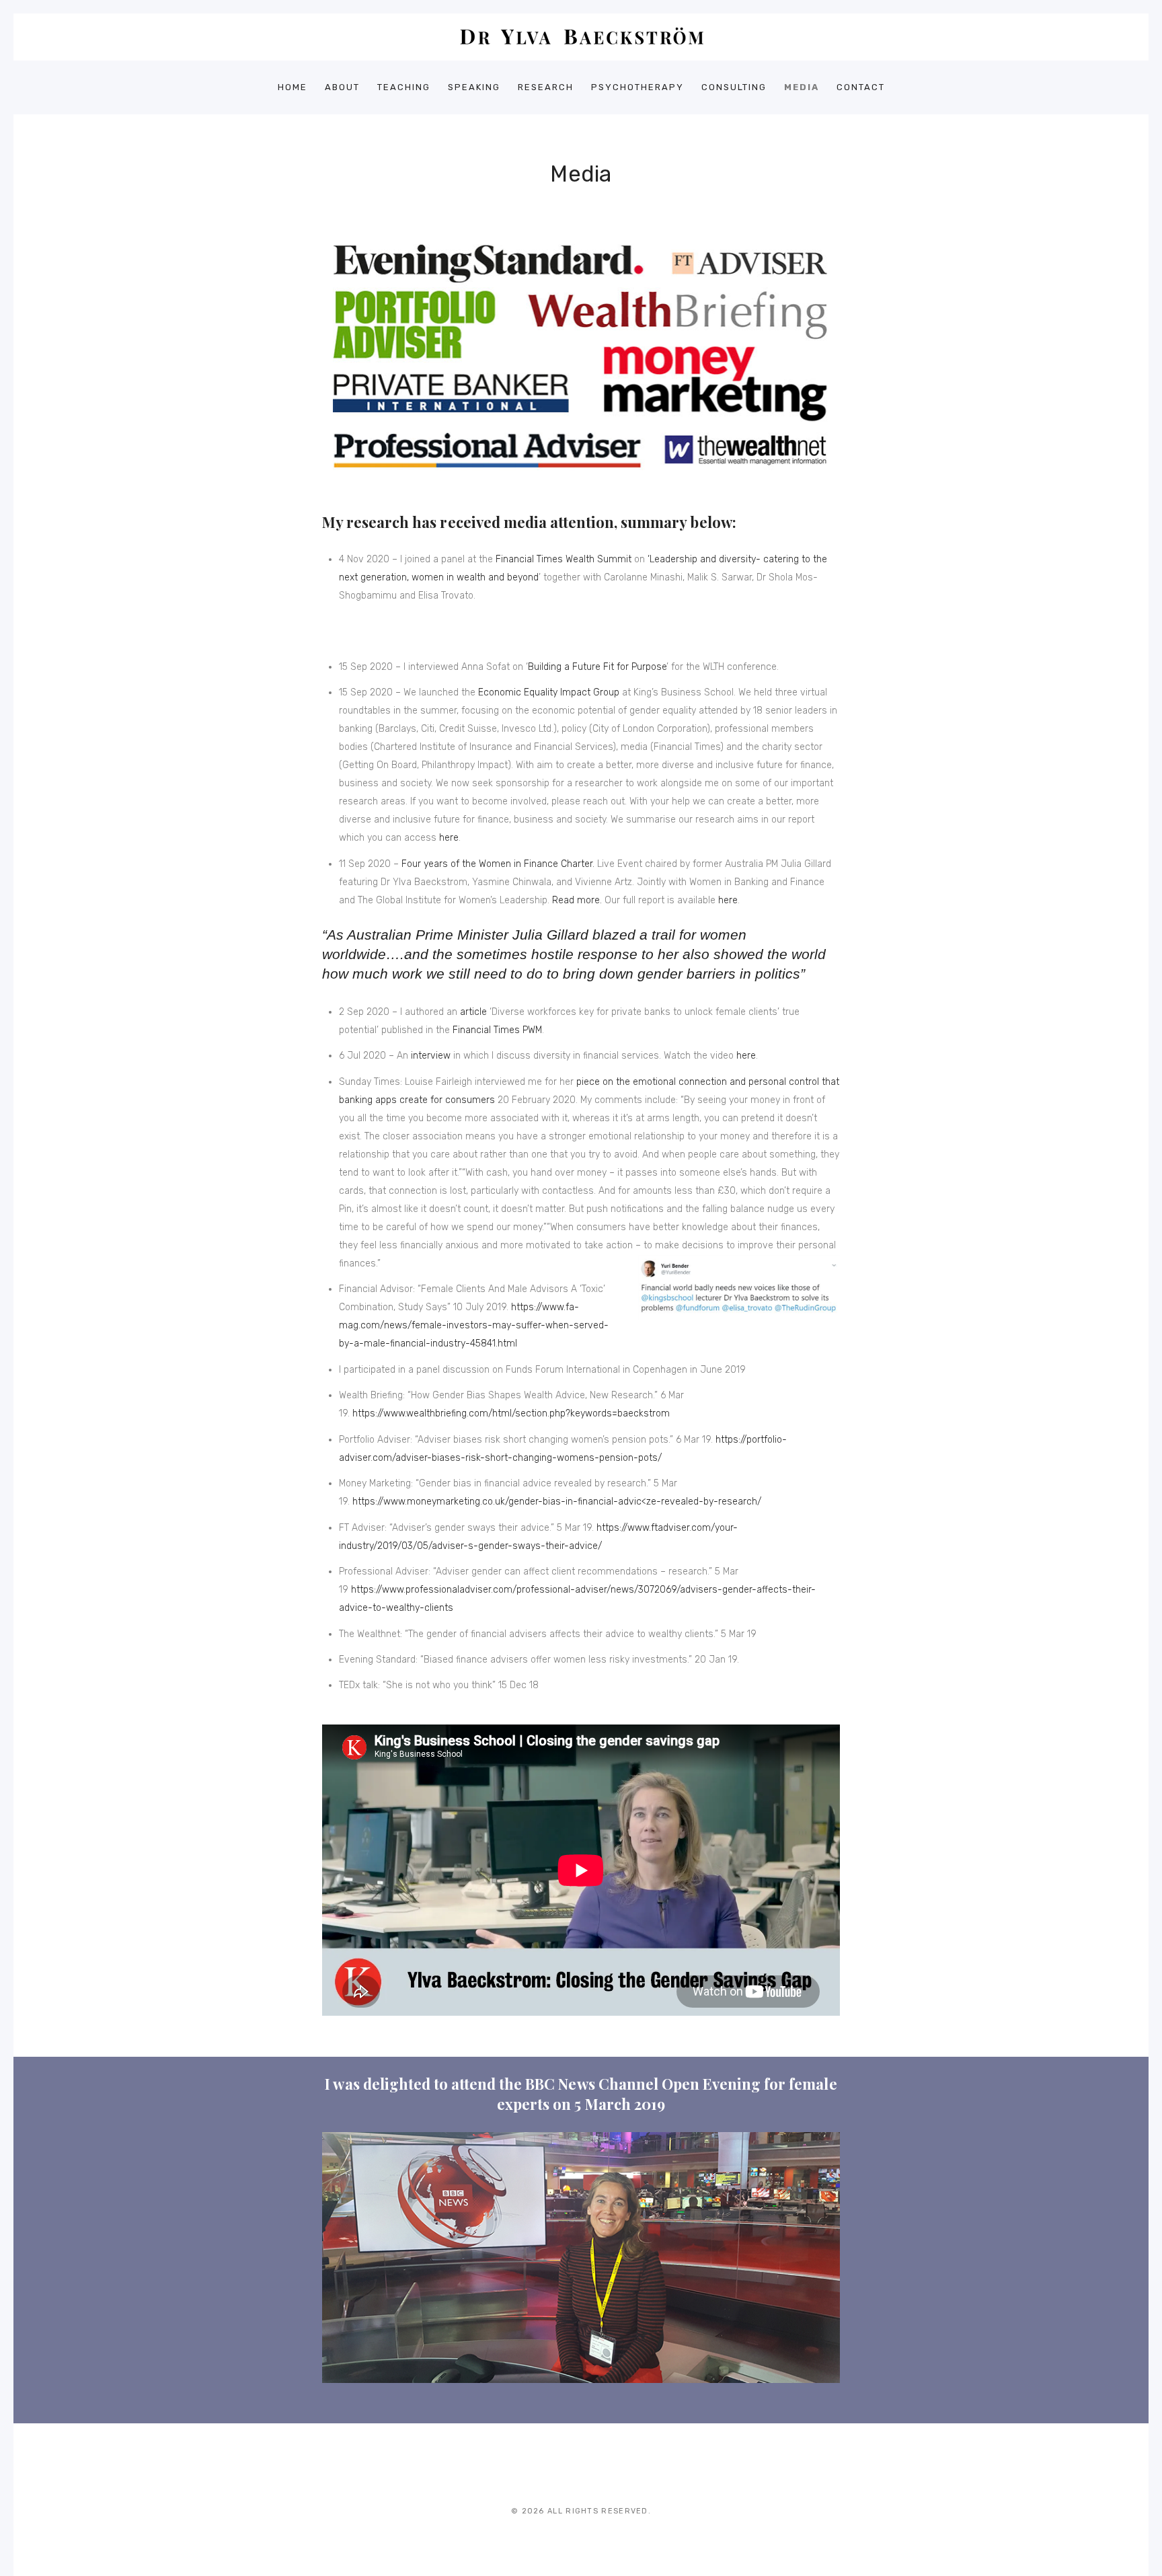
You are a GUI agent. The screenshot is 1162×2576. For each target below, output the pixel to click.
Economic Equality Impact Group (549, 692)
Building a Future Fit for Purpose (597, 667)
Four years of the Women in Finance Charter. (498, 864)
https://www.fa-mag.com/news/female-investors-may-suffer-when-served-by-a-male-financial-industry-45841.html (474, 1325)
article (473, 1012)
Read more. (577, 900)
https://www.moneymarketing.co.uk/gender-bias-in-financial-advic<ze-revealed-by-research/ (557, 1502)
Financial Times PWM (497, 1030)
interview (431, 1056)
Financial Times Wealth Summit (564, 559)
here (449, 838)
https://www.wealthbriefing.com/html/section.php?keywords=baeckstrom (511, 1413)
